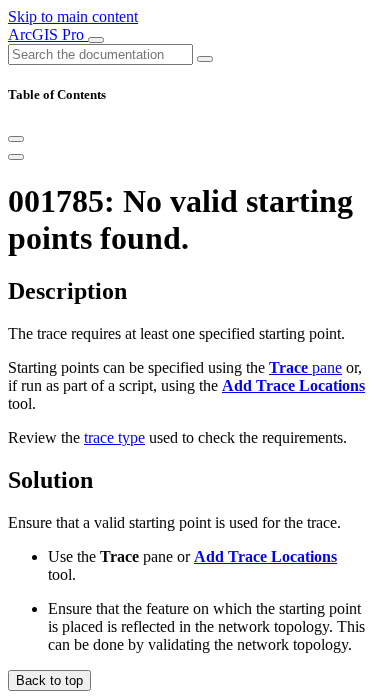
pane (305, 367)
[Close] (16, 139)
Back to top (49, 680)
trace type (114, 437)
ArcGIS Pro (48, 34)
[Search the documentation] (205, 59)
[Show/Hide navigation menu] (96, 40)
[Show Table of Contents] (16, 157)
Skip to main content (73, 16)
